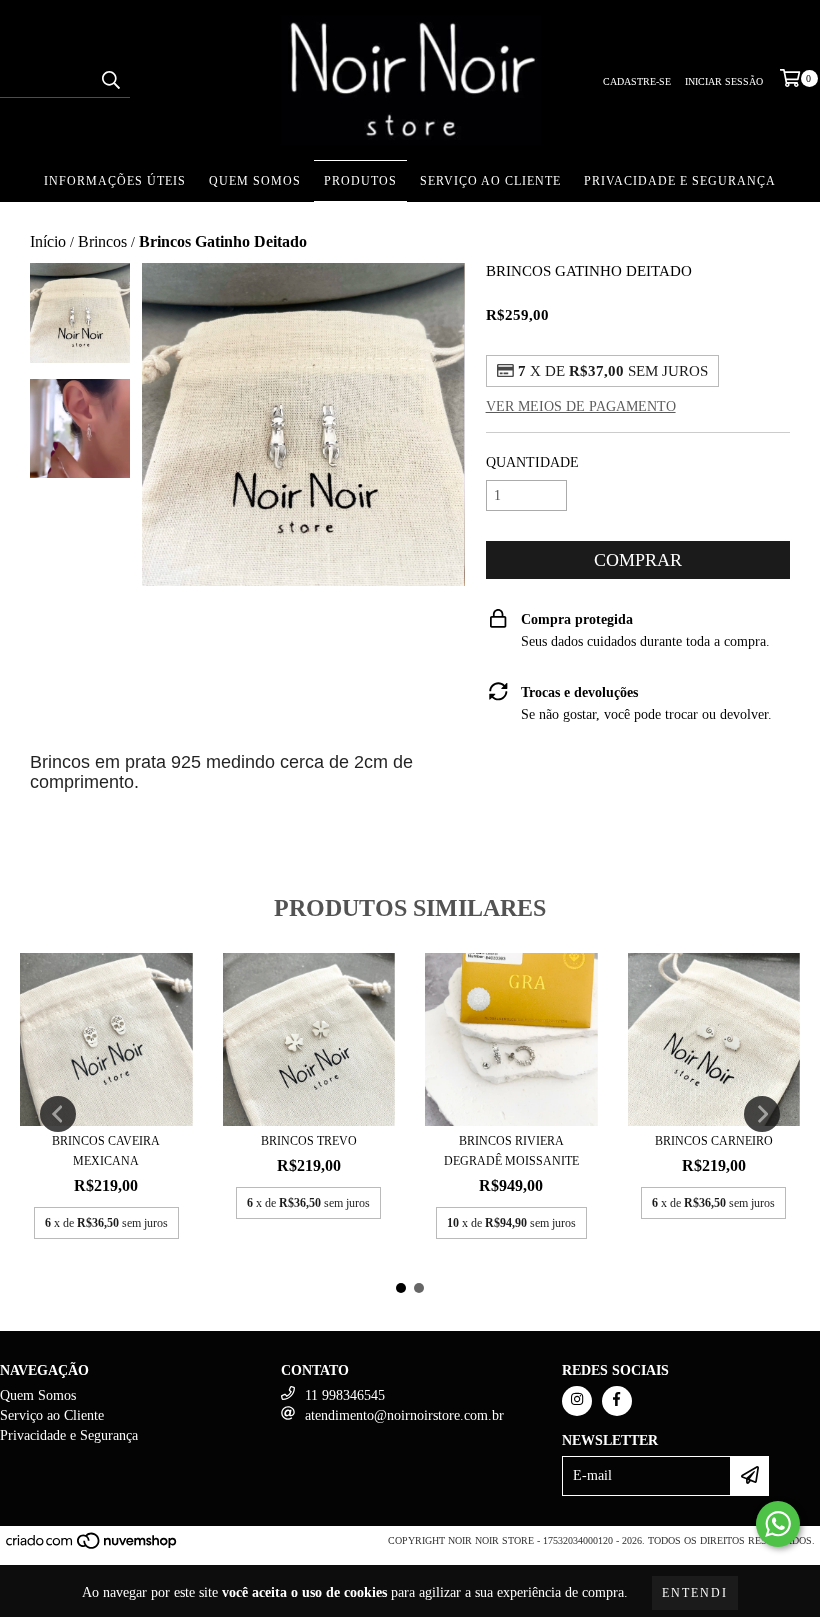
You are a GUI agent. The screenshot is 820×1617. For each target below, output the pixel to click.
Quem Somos (255, 181)
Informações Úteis (115, 181)
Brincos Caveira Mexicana (106, 1151)
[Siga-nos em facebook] (617, 1401)
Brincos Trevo (309, 1141)
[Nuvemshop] (92, 1546)
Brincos (102, 241)
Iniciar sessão (724, 81)
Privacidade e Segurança (680, 181)
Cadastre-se (637, 81)
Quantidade (532, 462)
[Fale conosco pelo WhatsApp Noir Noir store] (778, 1524)
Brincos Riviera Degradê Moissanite (511, 1151)
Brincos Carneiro (714, 1141)
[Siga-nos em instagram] (577, 1401)
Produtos (360, 181)
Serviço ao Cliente (490, 181)
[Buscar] (110, 80)
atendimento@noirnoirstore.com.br (404, 1415)
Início (48, 241)
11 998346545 (345, 1395)
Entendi (695, 1593)
